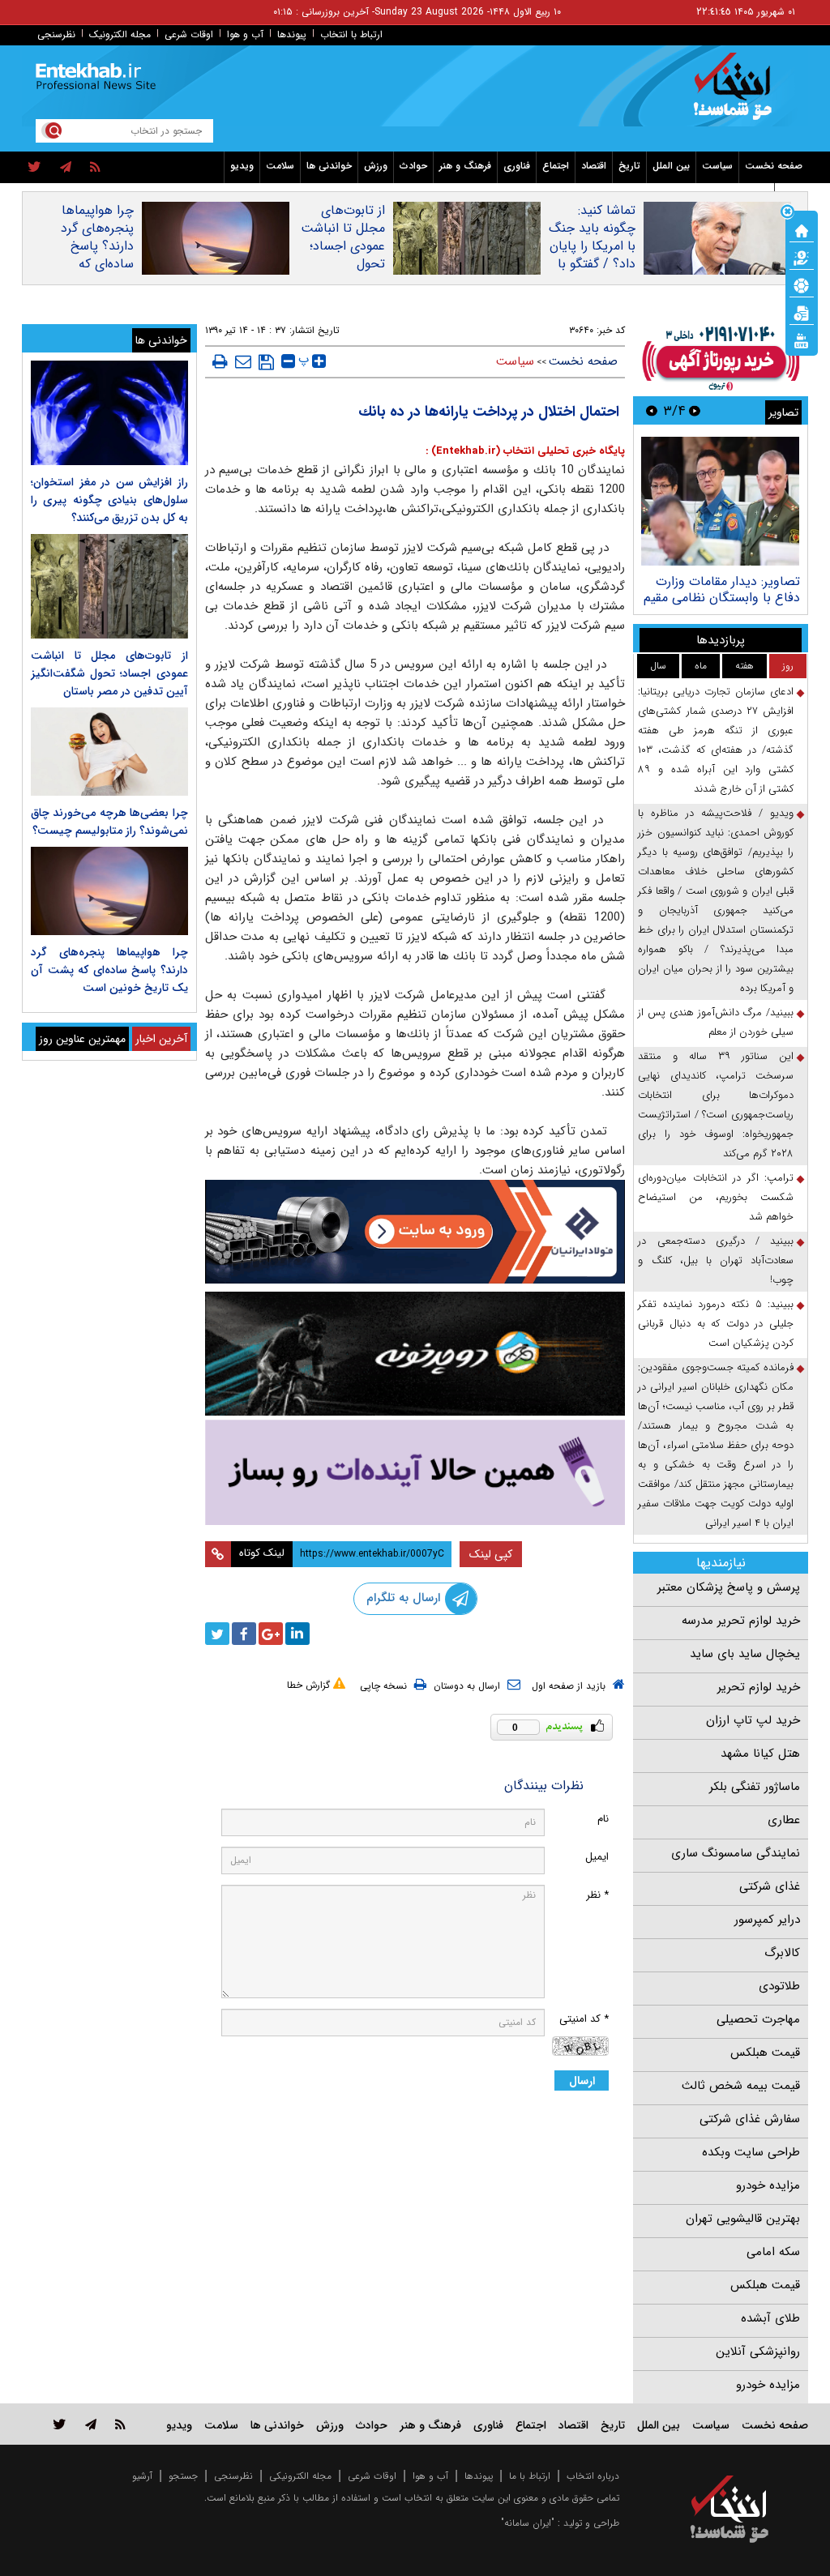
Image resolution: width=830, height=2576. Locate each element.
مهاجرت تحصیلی (758, 2019)
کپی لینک (491, 1554)
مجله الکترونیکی (300, 2476)
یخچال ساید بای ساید (745, 1654)
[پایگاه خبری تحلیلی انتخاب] (737, 94)
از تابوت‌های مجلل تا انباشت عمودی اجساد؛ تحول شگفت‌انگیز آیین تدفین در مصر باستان (342, 264)
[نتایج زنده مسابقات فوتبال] (802, 340)
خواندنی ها (329, 166)
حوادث (413, 166)
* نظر (597, 1895)
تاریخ (629, 166)
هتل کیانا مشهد (760, 1754)
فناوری (517, 166)
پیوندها (292, 34)
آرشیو (142, 2476)
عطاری (784, 1820)
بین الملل (671, 166)
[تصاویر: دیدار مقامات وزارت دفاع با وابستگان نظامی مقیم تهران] (720, 501)
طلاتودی (779, 1986)
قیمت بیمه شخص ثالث (741, 2086)
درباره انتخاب (593, 2476)
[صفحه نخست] (802, 229)
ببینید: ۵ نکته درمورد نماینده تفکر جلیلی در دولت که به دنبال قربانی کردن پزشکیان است (716, 1324)
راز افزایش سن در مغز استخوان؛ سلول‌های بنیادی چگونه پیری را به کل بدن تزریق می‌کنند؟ (109, 500)
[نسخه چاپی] (220, 361)
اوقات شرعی (189, 34)
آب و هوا (245, 34)
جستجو (183, 2476)
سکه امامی (773, 2252)
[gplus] (271, 1634)
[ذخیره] (266, 362)
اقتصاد (594, 166)
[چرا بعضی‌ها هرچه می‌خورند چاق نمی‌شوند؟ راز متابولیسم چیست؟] (109, 752)
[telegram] (66, 168)
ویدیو (242, 166)
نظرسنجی (56, 34)
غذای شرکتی (770, 1886)
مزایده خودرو (768, 2185)
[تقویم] (802, 312)
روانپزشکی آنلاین (758, 2352)
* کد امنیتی (584, 2019)
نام (603, 1819)
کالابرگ (782, 1953)
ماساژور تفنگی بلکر (755, 1787)
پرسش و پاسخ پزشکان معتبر (729, 1587)
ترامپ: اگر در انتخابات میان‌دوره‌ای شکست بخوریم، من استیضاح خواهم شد (716, 1197)
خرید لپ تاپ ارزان (753, 1720)
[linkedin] (297, 1634)
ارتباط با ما (530, 2476)
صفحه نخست (774, 166)
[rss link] (120, 2424)
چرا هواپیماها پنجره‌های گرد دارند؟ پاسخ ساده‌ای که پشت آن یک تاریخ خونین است (97, 264)
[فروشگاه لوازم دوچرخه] (415, 1354)
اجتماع (556, 166)
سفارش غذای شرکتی (750, 2119)
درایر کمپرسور (767, 1920)
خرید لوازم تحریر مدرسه (741, 1621)
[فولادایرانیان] (415, 1232)
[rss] (95, 168)
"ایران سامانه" (528, 2523)
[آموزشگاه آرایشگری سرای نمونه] (415, 1472)
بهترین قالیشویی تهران (743, 2219)
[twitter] (34, 168)
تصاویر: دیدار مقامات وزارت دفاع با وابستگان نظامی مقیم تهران (722, 598)
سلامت (280, 166)
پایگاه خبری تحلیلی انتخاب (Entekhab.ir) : (525, 451)
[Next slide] (652, 410)
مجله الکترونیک (120, 34)
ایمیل (597, 1857)
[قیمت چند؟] (802, 257)
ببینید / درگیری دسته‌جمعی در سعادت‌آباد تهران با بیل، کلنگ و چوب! (716, 1260)
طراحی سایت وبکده (751, 2152)
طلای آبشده (770, 2318)
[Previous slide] (695, 410)
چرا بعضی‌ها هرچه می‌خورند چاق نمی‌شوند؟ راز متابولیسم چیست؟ (109, 822)
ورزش (376, 166)
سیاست (717, 166)
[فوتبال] (802, 284)
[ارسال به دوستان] (243, 361)
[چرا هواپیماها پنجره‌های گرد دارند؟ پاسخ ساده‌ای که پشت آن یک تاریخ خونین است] (109, 891)
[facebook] (244, 1634)
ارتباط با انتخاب (351, 34)
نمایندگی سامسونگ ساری (736, 1853)
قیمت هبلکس (765, 2053)
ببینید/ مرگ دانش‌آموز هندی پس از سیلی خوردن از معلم (716, 1022)
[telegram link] (91, 2424)
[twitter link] (60, 2424)
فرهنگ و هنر (465, 166)
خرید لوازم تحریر (759, 1687)
